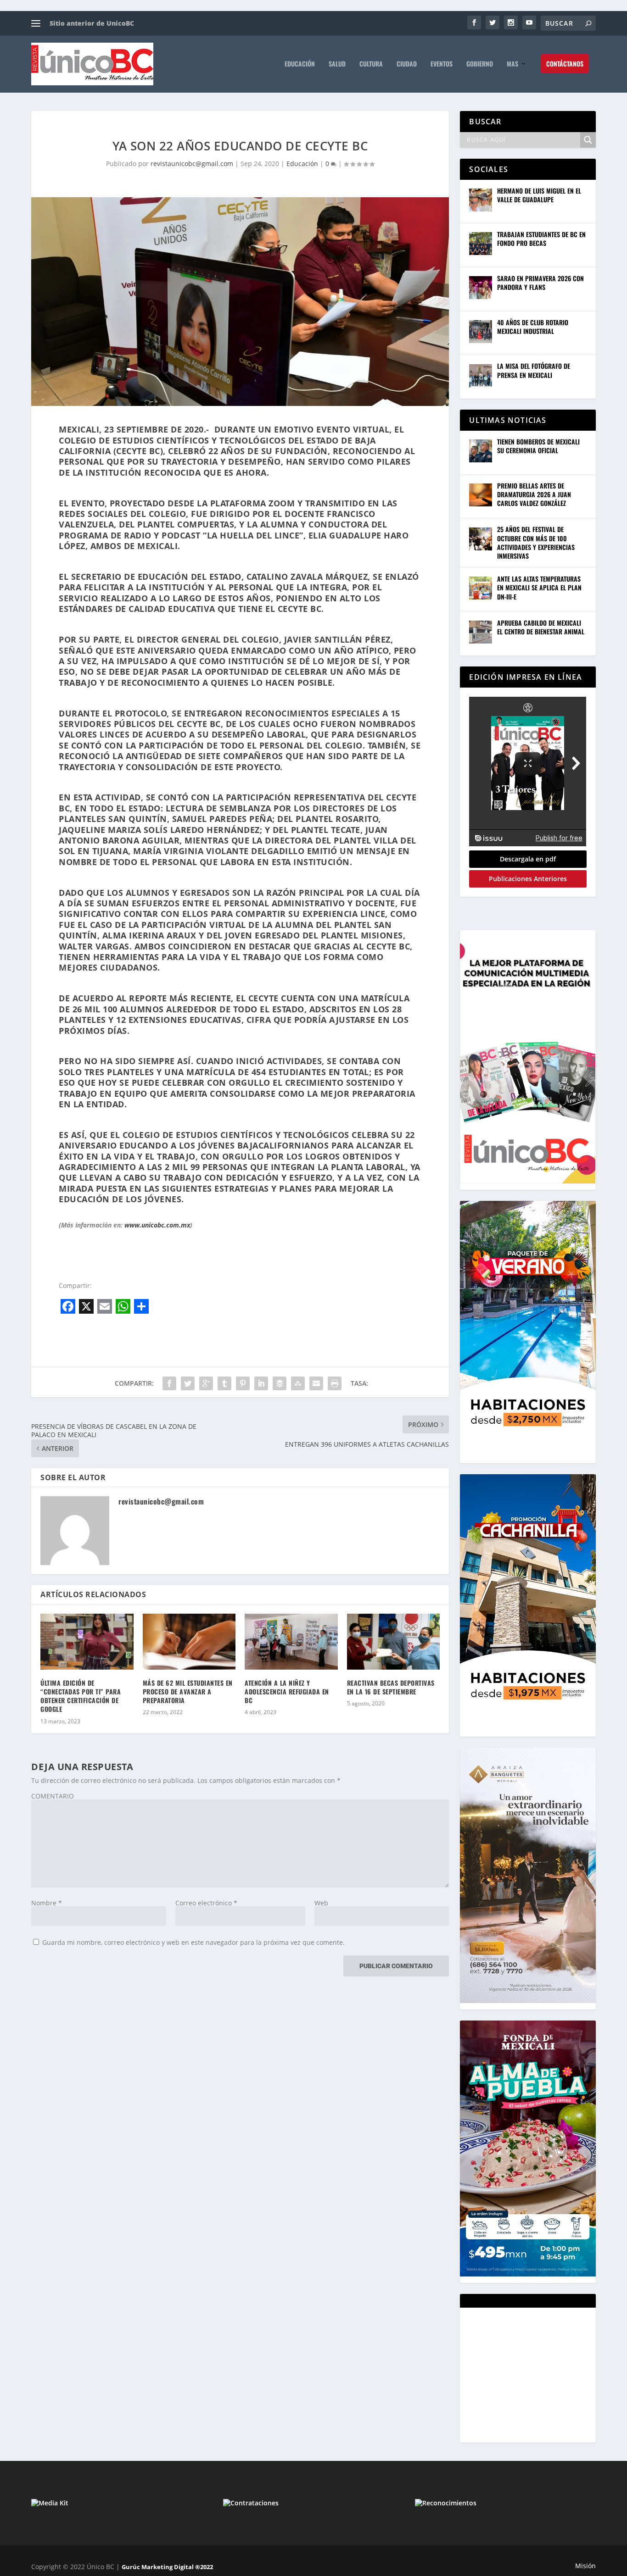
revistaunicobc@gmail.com (192, 164)
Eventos (442, 64)
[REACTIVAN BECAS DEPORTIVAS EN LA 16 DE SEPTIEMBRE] (394, 1642)
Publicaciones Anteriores (528, 879)
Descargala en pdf (528, 859)
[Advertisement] (538, 2374)
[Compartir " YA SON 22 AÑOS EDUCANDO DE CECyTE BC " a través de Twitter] (188, 1383)
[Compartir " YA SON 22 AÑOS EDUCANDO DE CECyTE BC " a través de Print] (335, 1383)
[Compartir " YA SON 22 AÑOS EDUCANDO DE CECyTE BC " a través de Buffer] (280, 1383)
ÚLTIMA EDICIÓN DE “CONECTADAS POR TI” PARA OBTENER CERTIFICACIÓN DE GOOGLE (81, 1696)
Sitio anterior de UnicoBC (92, 23)
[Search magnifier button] (588, 140)
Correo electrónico (206, 1903)
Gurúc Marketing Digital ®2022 (167, 2567)
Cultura (371, 64)
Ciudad (407, 64)
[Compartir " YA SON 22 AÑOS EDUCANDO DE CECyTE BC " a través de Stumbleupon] (298, 1383)
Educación (300, 64)
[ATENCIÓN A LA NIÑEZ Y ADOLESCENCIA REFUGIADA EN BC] (291, 1642)
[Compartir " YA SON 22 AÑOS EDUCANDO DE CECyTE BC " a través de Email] (316, 1383)
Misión (585, 2566)
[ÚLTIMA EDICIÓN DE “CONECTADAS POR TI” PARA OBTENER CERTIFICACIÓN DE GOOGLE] (87, 1642)
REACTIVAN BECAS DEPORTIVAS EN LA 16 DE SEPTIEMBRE (391, 1687)
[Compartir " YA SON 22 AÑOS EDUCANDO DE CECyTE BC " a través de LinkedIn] (261, 1383)
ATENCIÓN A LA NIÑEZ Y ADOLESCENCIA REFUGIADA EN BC (287, 1691)
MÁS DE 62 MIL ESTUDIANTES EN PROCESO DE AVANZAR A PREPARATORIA (188, 1691)
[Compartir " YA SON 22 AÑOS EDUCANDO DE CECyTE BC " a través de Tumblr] (224, 1383)
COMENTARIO (53, 1796)
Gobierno (480, 64)
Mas (512, 64)
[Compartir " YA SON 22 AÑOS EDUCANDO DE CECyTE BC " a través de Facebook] (169, 1383)
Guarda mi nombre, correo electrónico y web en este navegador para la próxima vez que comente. (193, 1942)
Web (321, 1903)
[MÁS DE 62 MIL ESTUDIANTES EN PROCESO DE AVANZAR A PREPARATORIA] (189, 1642)
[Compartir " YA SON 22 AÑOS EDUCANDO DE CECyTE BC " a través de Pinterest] (243, 1383)
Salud (337, 64)
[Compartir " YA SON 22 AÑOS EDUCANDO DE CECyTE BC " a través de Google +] (206, 1383)
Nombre (47, 1903)
